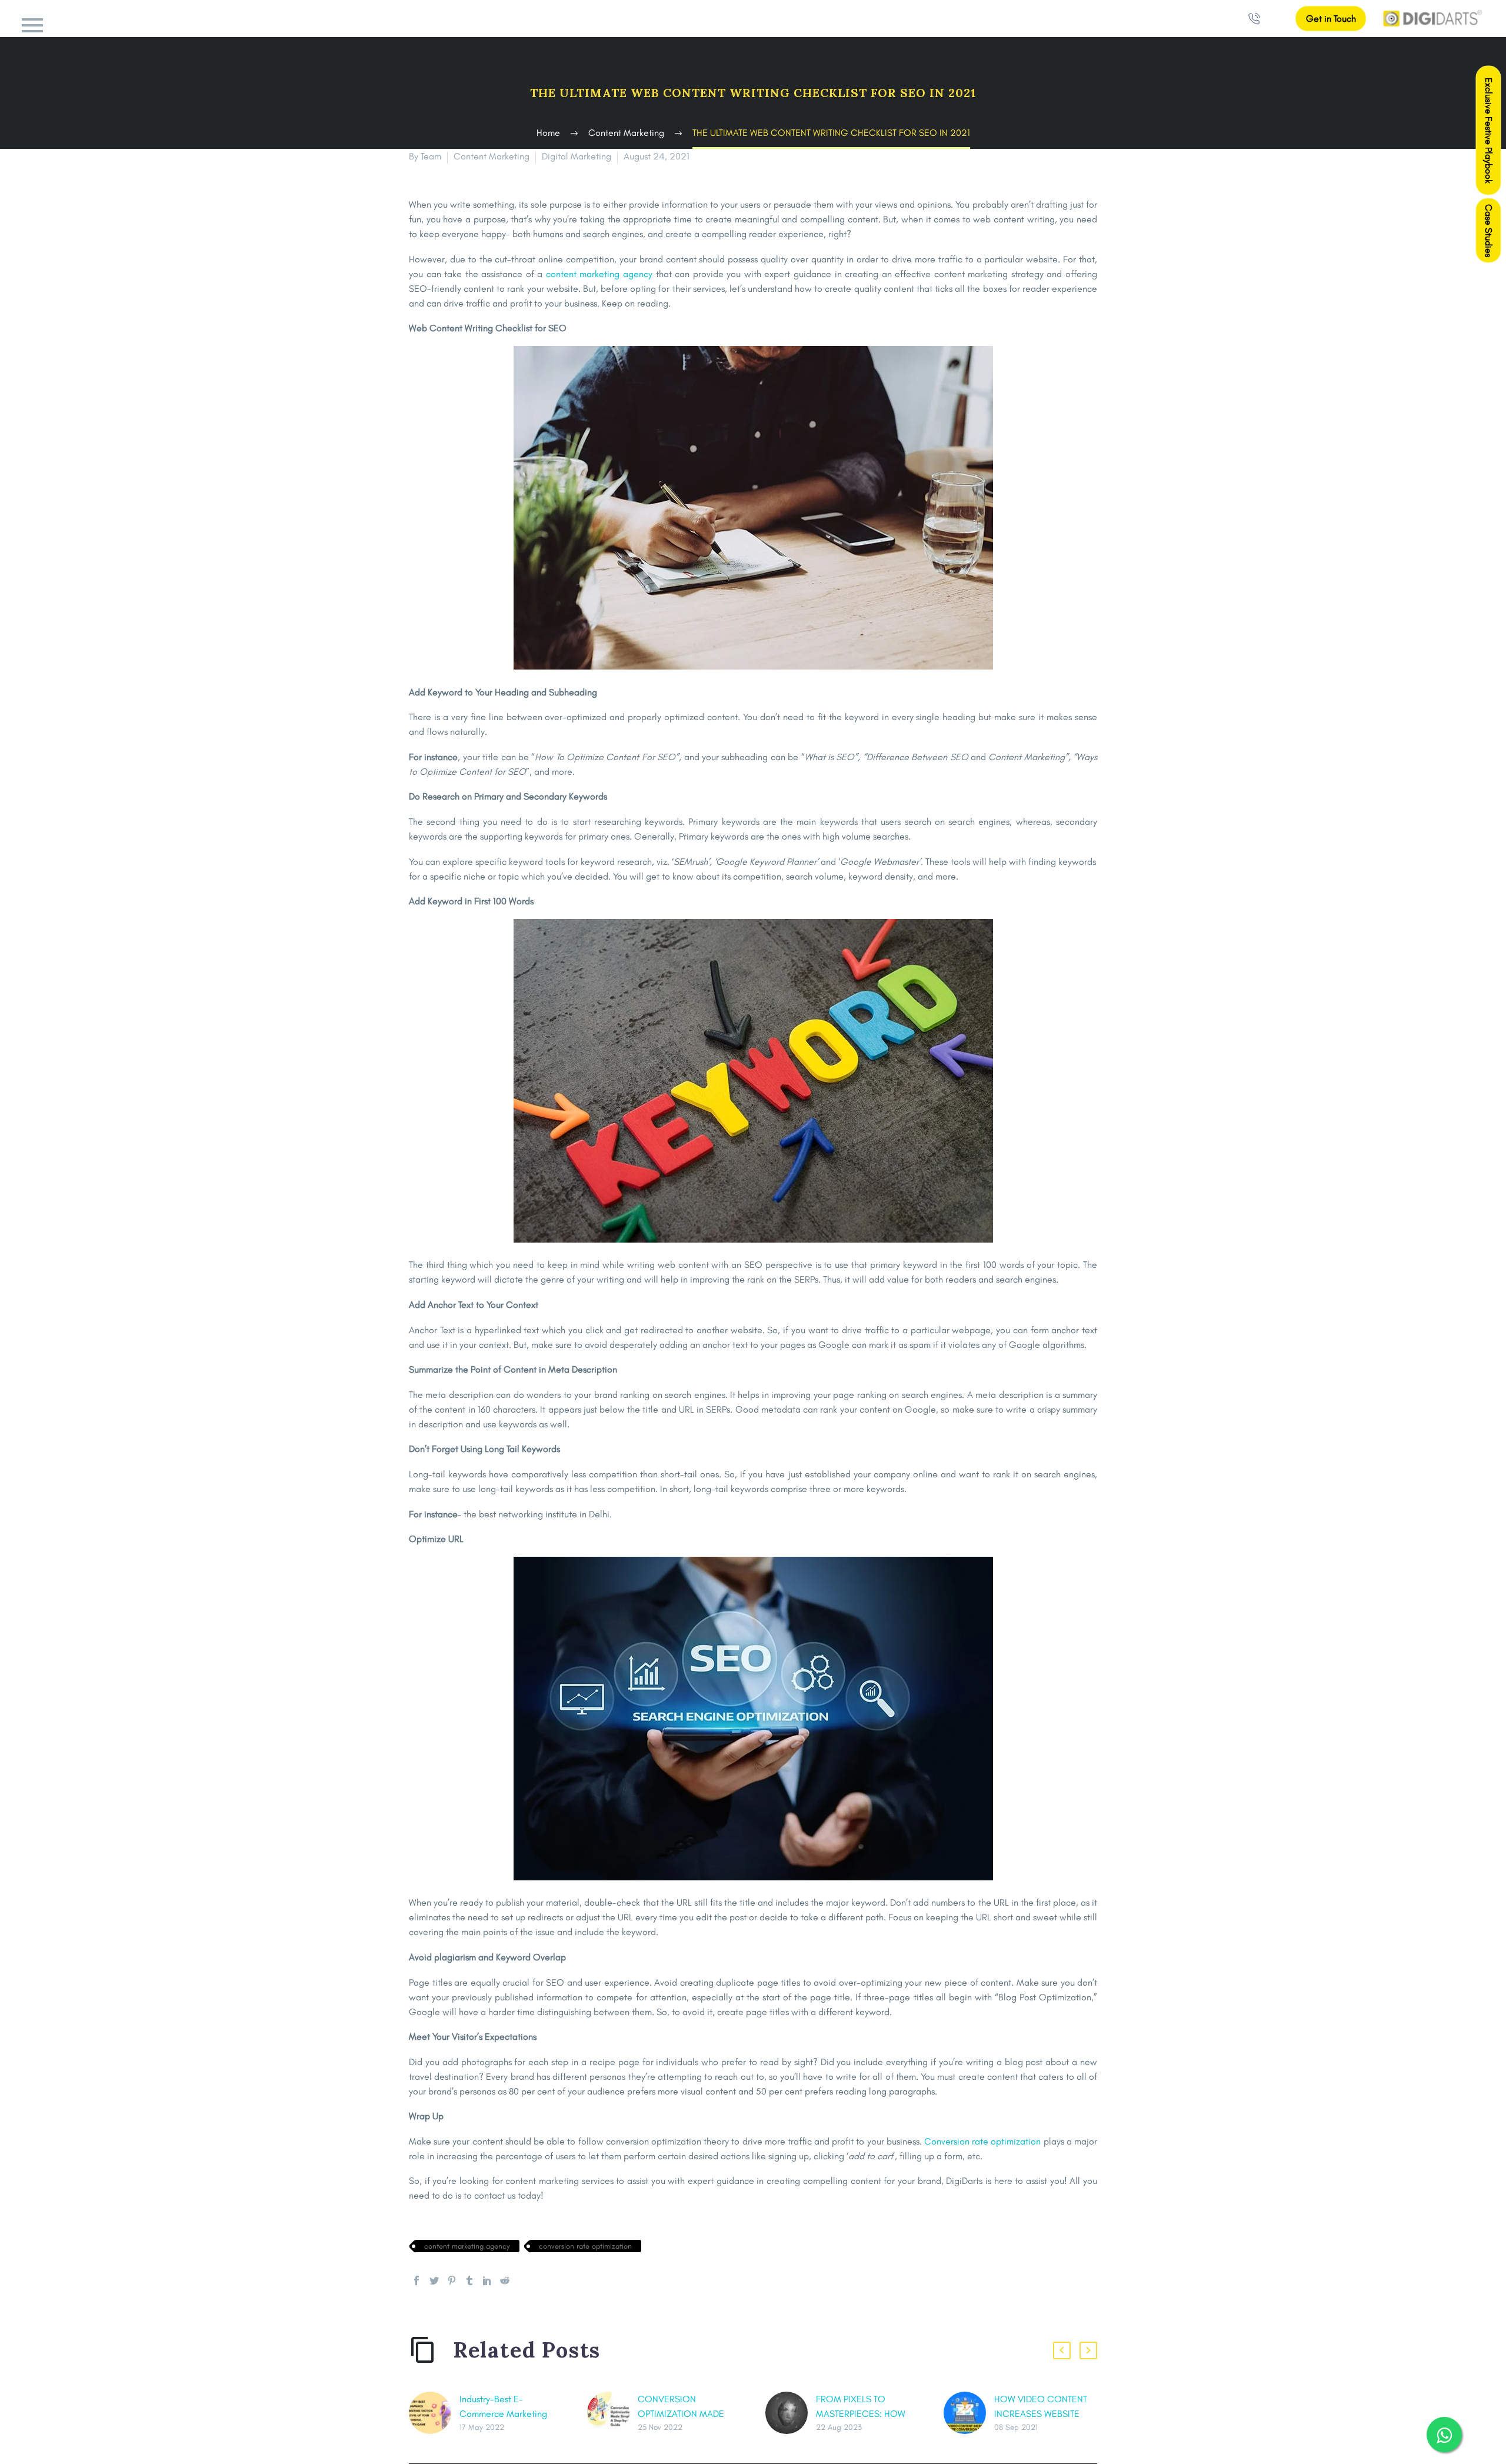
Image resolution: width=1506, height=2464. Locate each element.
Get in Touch (1331, 19)
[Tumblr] (469, 2280)
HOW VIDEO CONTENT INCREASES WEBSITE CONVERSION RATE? (1041, 2414)
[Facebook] (417, 2280)
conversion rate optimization (585, 2246)
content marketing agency (467, 2246)
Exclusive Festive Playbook (1489, 131)
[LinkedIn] (487, 2280)
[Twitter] (434, 2280)
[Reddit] (505, 2280)
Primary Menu (32, 25)
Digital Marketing (577, 156)
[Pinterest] (452, 2280)
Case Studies (1489, 231)
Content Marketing (492, 156)
